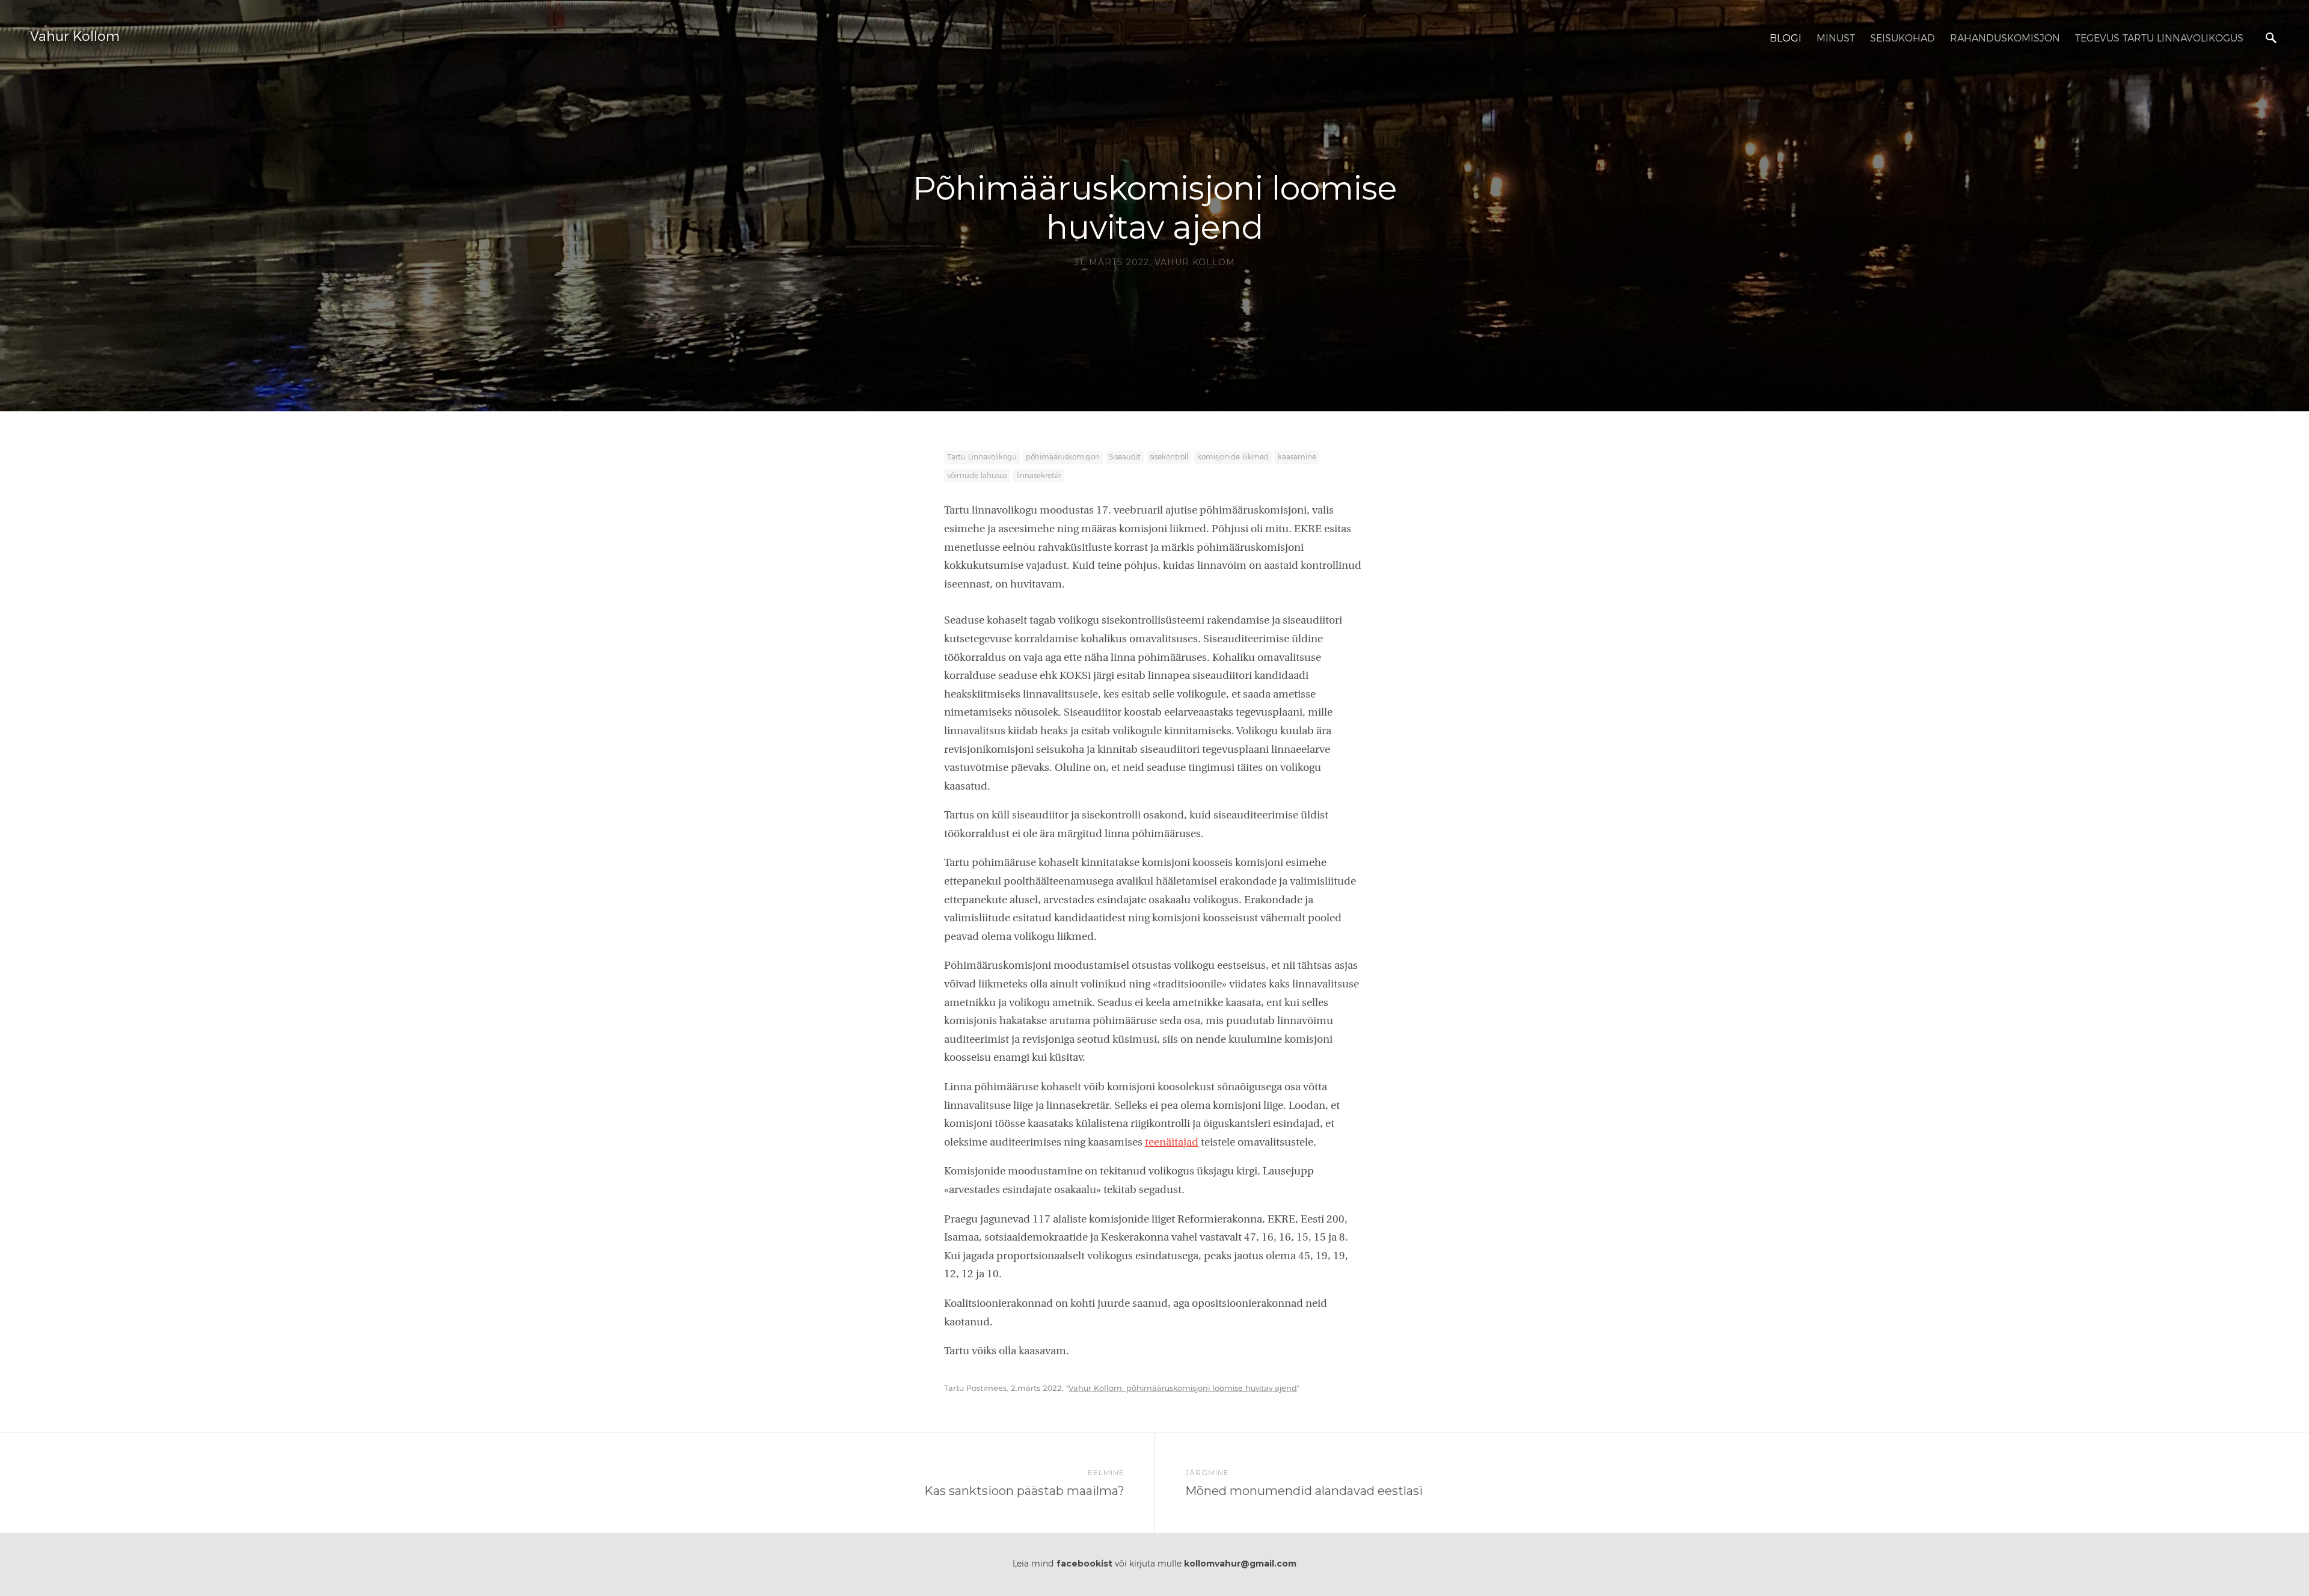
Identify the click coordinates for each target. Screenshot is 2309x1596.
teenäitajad (1172, 1143)
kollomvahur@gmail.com (1240, 1564)
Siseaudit (1125, 457)
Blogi (1786, 38)
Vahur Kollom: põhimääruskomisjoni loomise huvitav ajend (1183, 1389)
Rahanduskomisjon (2005, 38)
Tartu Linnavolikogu (982, 457)
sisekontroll (1169, 457)
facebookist (1084, 1564)
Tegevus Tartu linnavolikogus (2159, 38)
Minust (1836, 38)
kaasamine (1297, 457)
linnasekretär (1039, 476)
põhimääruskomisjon (1063, 457)
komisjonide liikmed (1233, 457)
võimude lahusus (977, 476)
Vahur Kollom (75, 37)
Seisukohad (1903, 38)
